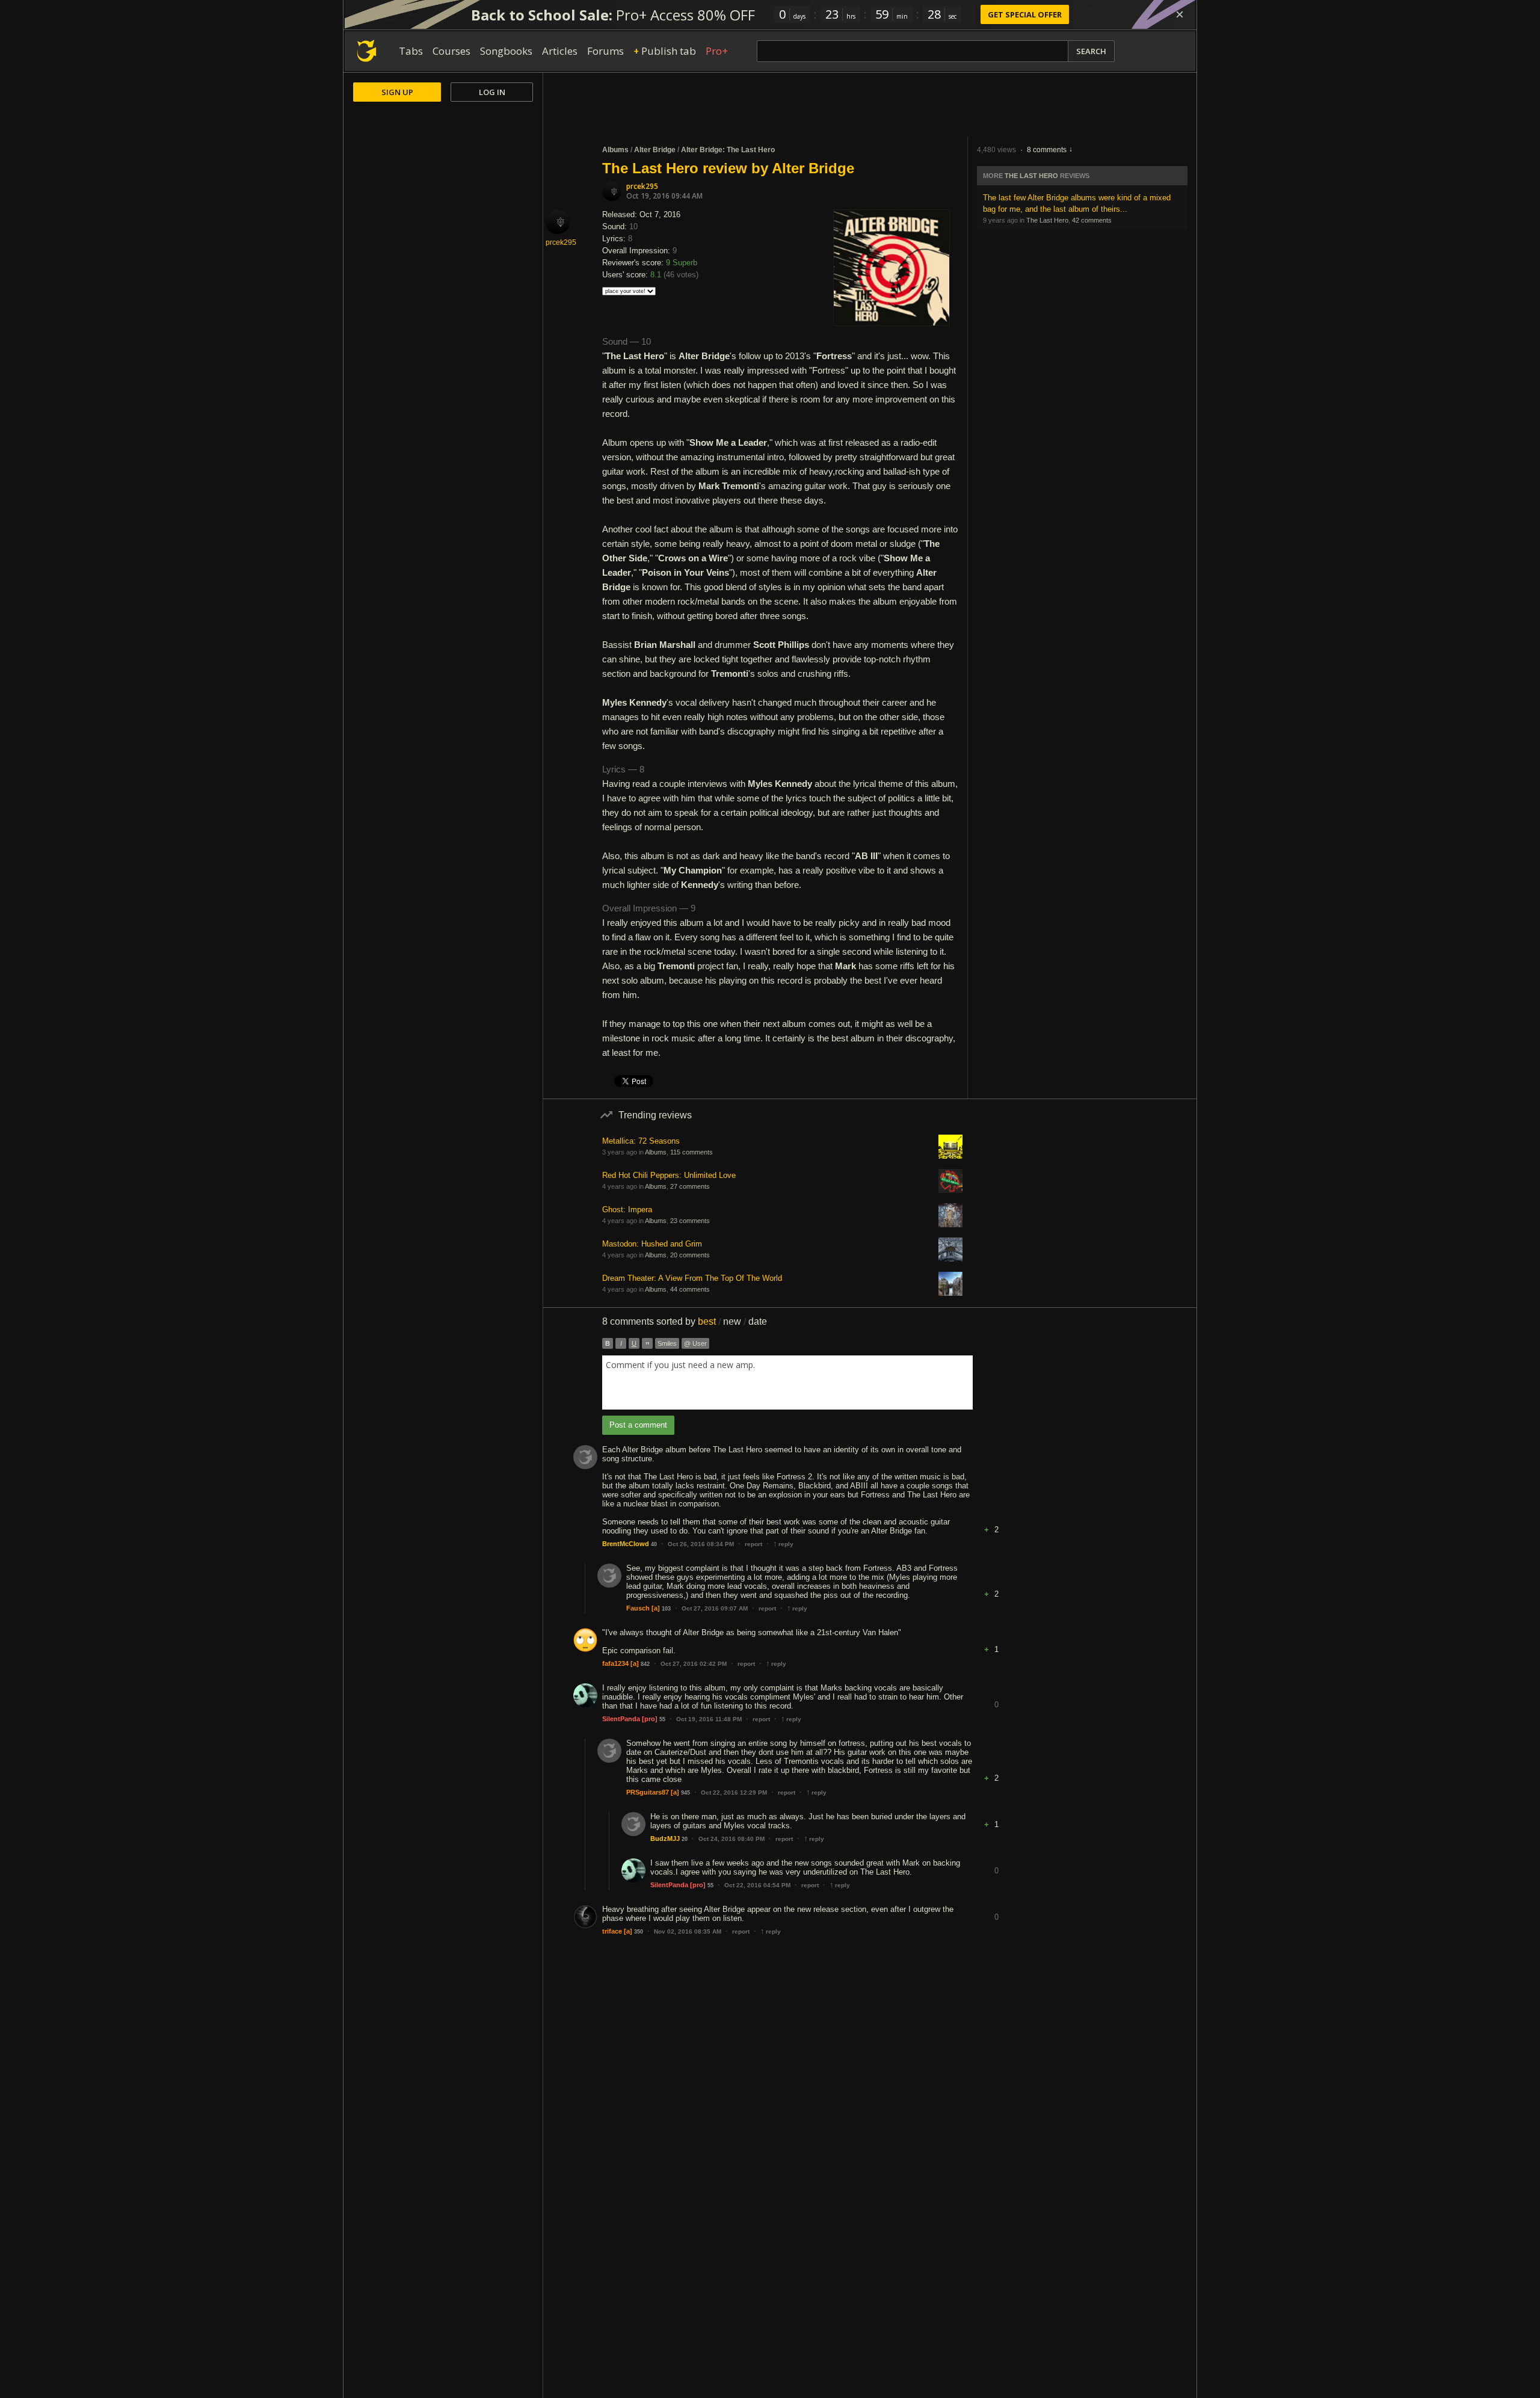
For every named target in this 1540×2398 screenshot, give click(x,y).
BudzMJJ (665, 1839)
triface (612, 1931)
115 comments (691, 1152)
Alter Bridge (655, 150)
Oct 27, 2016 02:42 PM (694, 1664)
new (732, 1321)
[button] (996, 1521)
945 (685, 1793)
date (758, 1321)
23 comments (690, 1221)
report (753, 1544)
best (707, 1321)
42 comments (1092, 220)
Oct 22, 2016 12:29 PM (734, 1792)
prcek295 (642, 186)
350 (639, 1932)
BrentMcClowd (626, 1544)
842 (645, 1664)
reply (783, 1544)
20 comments (690, 1255)
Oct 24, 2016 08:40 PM (731, 1839)
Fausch (638, 1608)
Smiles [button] (667, 1343)
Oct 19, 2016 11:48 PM (709, 1719)
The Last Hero (1031, 176)
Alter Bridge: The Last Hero (728, 150)
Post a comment (638, 1425)
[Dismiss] (1180, 14)
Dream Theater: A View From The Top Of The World (692, 1278)
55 (662, 1719)
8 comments (1047, 150)
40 (654, 1544)
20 (685, 1839)
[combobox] (787, 1382)
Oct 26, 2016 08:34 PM (701, 1544)
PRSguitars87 (648, 1792)
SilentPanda (621, 1719)
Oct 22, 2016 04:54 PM (757, 1885)
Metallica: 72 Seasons (641, 1141)
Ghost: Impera (627, 1210)
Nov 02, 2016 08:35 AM (688, 1931)
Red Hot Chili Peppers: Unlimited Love (669, 1175)
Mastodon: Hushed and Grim (652, 1244)
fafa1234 (615, 1663)
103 (666, 1609)
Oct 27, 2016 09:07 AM (715, 1608)
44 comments (690, 1289)
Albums (615, 150)
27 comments (690, 1186)
